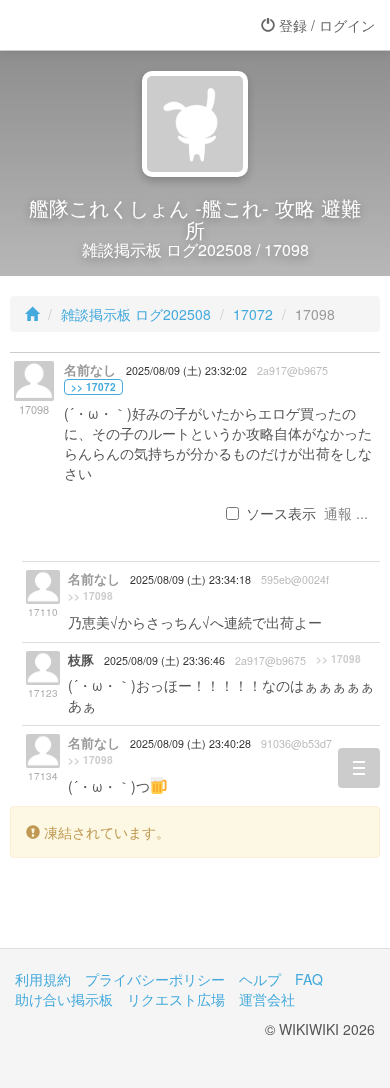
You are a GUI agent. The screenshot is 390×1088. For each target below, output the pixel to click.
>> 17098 (90, 596)
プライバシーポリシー (155, 979)
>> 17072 (93, 387)
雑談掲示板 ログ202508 (136, 314)
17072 (253, 314)
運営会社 (267, 999)
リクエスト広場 (176, 999)
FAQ (309, 979)
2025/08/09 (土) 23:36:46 (164, 660)
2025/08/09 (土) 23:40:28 (190, 743)
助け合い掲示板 (64, 999)
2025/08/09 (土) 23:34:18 (190, 579)
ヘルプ (260, 979)
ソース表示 (281, 513)
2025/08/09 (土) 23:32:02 (186, 370)
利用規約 (43, 979)
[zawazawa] (95, 25)
